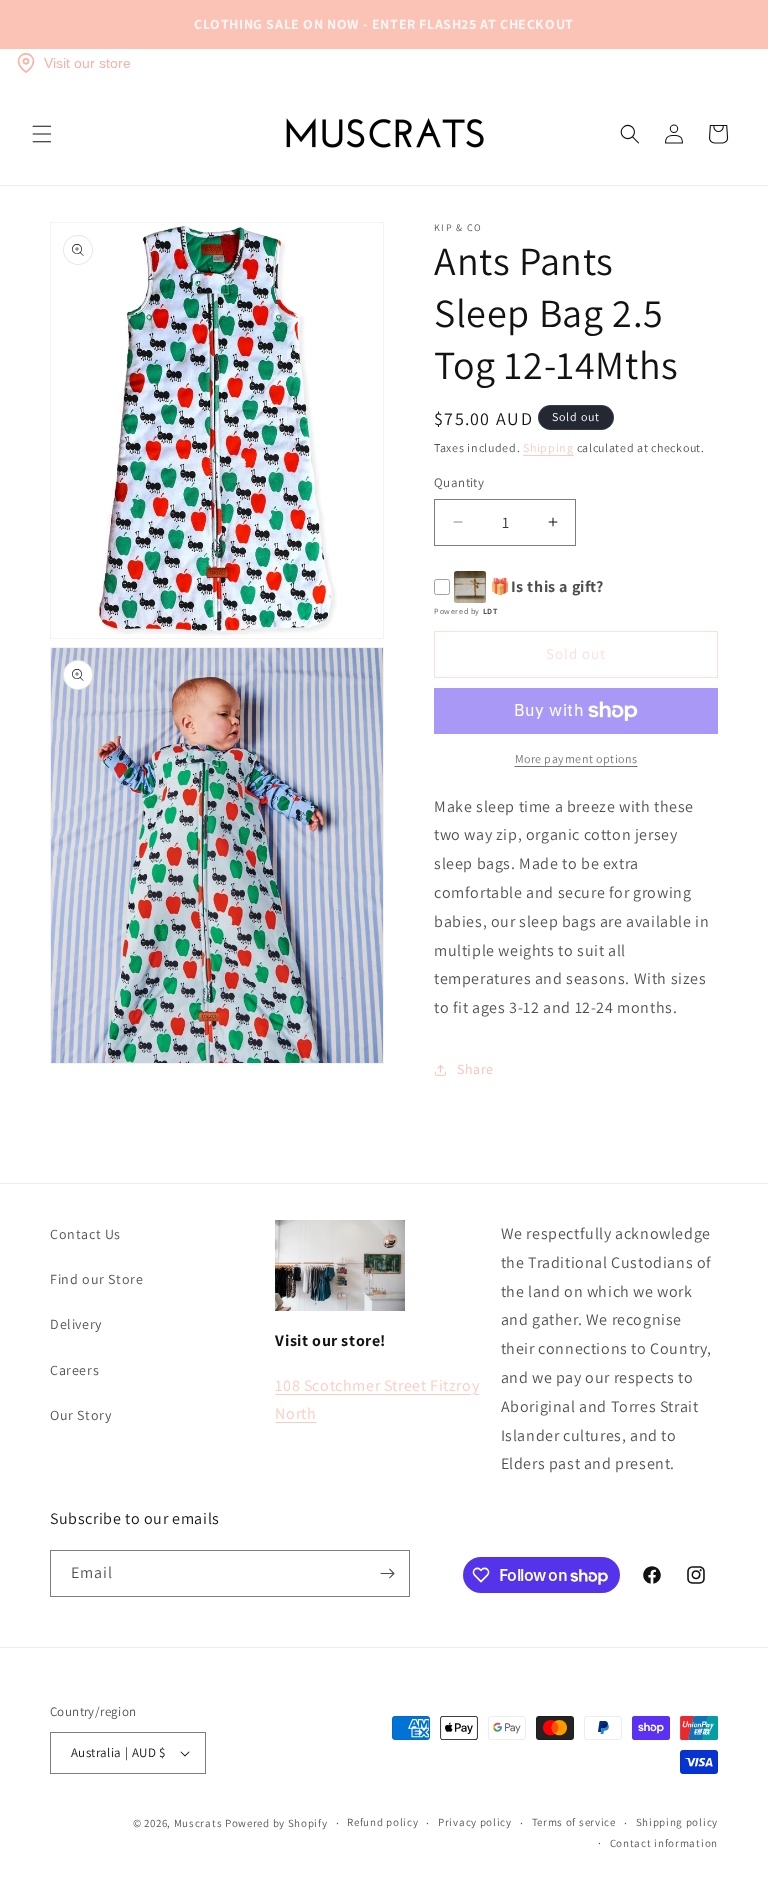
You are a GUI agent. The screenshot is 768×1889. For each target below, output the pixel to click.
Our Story (80, 1415)
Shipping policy (677, 1822)
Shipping (548, 447)
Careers (74, 1370)
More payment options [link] (576, 758)
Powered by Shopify (276, 1823)
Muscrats (198, 1823)
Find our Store (96, 1279)
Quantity (459, 482)
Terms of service (574, 1822)
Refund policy (382, 1822)
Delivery (76, 1324)
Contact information (664, 1843)
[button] (42, 134)
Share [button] (475, 1069)
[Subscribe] (387, 1573)
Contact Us (85, 1234)
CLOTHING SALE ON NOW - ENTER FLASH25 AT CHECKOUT (384, 24)
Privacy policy (475, 1822)
